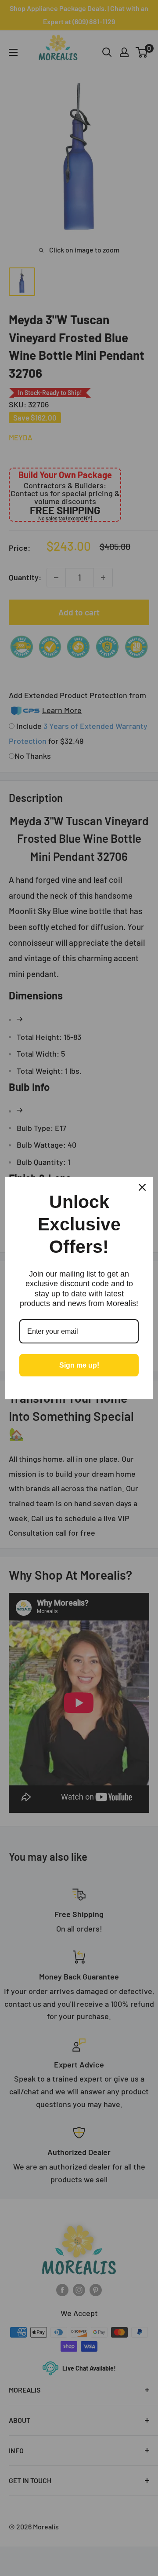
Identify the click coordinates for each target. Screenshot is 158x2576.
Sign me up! (79, 1365)
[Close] (142, 1187)
